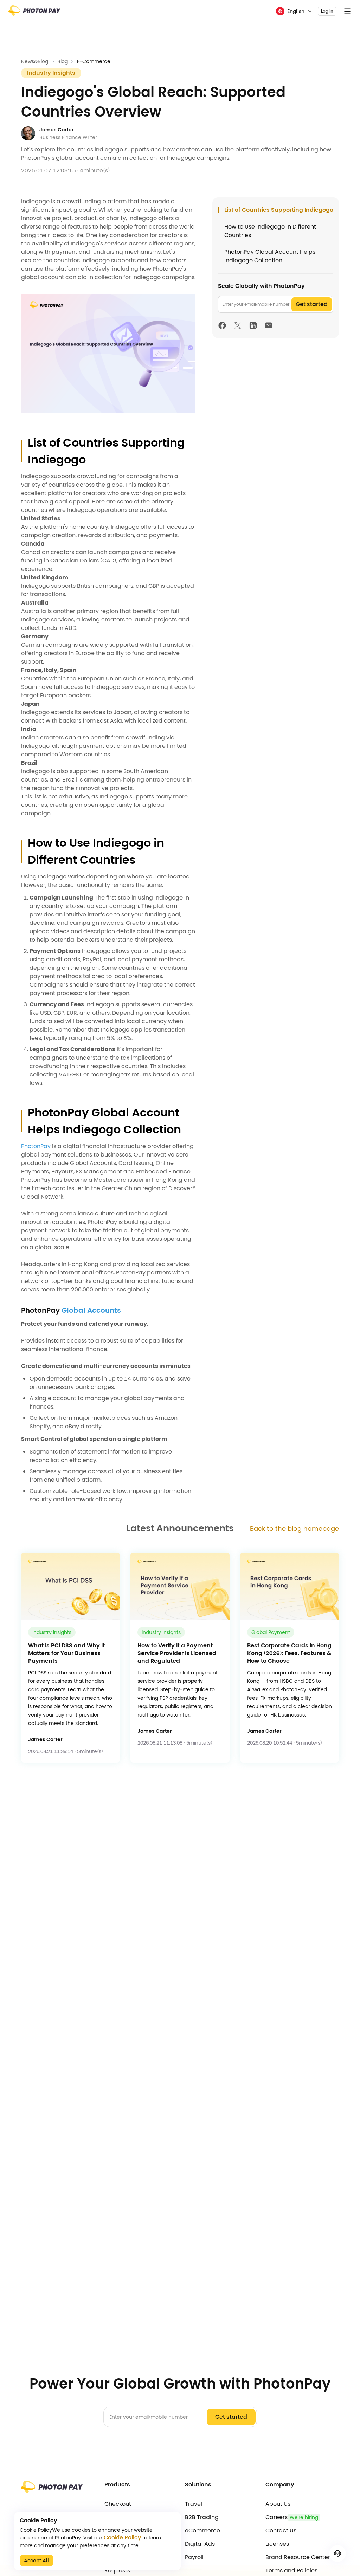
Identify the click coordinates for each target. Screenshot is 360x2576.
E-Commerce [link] (94, 61)
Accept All (36, 2561)
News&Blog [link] (35, 61)
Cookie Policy (122, 2538)
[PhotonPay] (34, 13)
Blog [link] (63, 61)
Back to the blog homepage (294, 1529)
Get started (312, 304)
